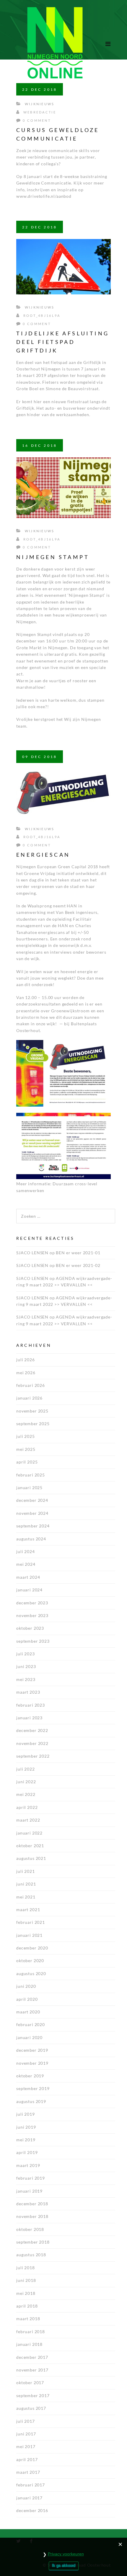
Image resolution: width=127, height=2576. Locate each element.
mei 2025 (26, 1449)
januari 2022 (29, 1833)
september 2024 (33, 1526)
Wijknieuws (40, 104)
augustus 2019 (31, 2101)
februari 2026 (31, 1385)
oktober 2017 (30, 2383)
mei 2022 (26, 1794)
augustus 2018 (31, 2255)
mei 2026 (26, 1373)
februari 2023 (31, 1705)
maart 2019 (28, 2165)
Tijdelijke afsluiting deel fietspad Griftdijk (63, 342)
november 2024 (32, 1513)
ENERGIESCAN (43, 855)
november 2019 (32, 2063)
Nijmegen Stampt (53, 557)
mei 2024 (26, 1564)
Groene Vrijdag (40, 873)
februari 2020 (31, 2024)
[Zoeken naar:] (66, 1212)
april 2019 (27, 2152)
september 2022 (33, 1756)
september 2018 (33, 2242)
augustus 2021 (31, 1858)
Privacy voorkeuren (66, 2554)
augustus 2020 (31, 1973)
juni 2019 (26, 2127)
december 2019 (32, 2050)
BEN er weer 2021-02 (78, 1265)
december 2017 (32, 2357)
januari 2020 (29, 2037)
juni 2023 (26, 1666)
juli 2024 (26, 1551)
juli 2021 (26, 1871)
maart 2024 (28, 1577)
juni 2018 (26, 2280)
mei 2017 (26, 2446)
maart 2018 (28, 2319)
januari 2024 (29, 1590)
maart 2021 (28, 1910)
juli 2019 (26, 2114)
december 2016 (32, 2510)
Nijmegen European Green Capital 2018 (57, 867)
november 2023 (32, 1615)
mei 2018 (26, 2293)
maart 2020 (28, 2012)
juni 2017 (26, 2434)
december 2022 (32, 1730)
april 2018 (27, 2306)
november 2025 (32, 1411)
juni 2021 (26, 1884)
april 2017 (27, 2459)
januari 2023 (29, 1718)
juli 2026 (26, 1360)
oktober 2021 (30, 1846)
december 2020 (32, 1948)
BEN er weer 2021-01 (78, 1253)
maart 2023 (28, 1692)
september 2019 (33, 2088)
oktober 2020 (30, 1961)
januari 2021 (29, 1935)
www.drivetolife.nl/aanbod (44, 196)
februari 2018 (31, 2332)
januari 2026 (29, 1398)
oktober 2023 (30, 1628)
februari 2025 (31, 1475)
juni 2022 (26, 1782)
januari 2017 (29, 2498)
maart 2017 (28, 2472)
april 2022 (27, 1807)
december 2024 (32, 1500)
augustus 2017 (31, 2408)
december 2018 (32, 2204)
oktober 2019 (30, 2076)
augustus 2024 (31, 1539)
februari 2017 (31, 2485)
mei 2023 (26, 1679)
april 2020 (27, 1999)
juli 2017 (26, 2421)
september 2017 (33, 2395)
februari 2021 (31, 1922)
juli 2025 (26, 1436)
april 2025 (27, 1462)
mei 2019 (26, 2140)
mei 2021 (26, 1897)
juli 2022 (26, 1769)
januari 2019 (29, 2191)
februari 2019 (31, 2178)
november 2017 (32, 2370)
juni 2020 (26, 1986)
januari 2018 (29, 2344)
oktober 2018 (30, 2229)
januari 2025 (29, 1488)
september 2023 (33, 1641)
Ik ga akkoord (64, 2566)
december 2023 (32, 1603)
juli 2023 (26, 1654)
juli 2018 (26, 2268)
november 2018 (32, 2216)
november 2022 (32, 1743)
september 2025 (33, 1424)
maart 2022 (28, 1820)
